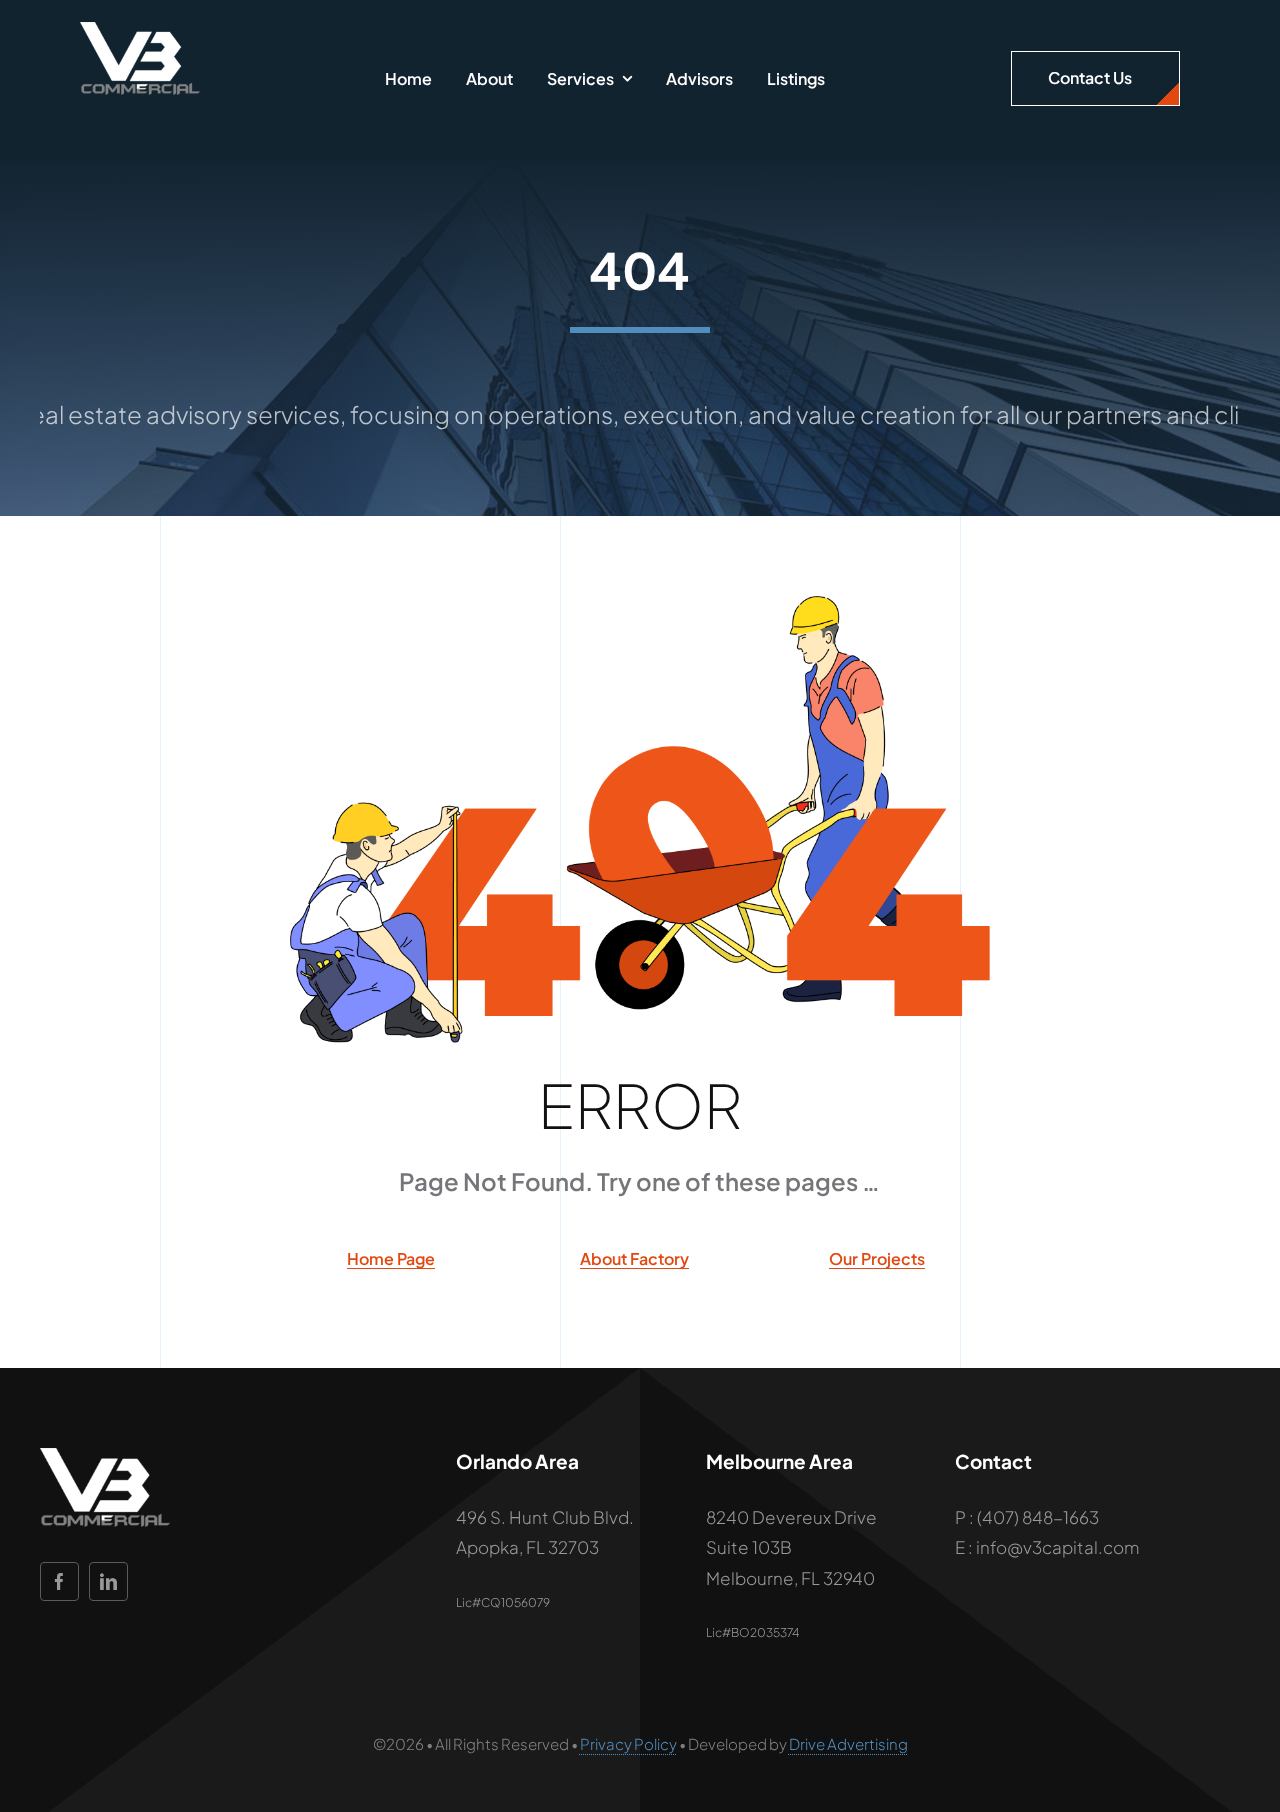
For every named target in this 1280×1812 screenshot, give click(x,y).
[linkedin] (108, 1581)
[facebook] (59, 1581)
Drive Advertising (848, 1743)
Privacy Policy (628, 1743)
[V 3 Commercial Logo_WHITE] (140, 30)
